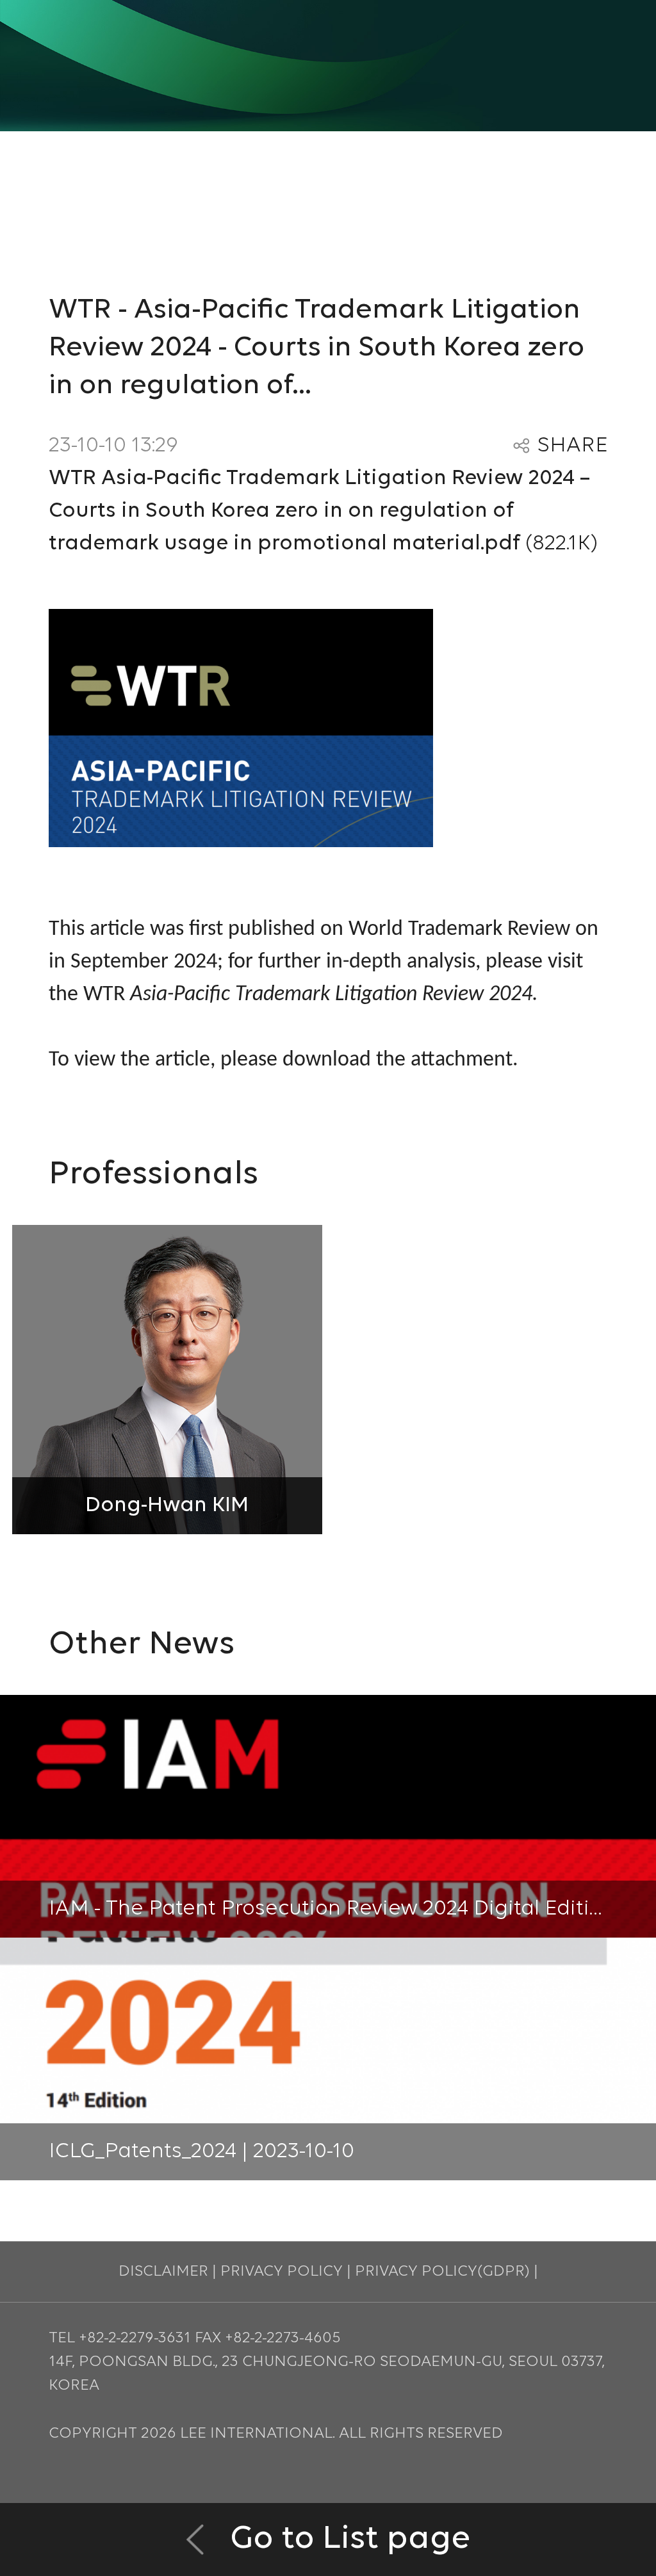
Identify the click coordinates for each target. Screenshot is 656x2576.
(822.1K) (323, 511)
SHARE (572, 446)
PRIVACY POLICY (282, 2272)
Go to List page (346, 2539)
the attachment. (447, 1060)
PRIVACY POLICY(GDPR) (442, 2272)
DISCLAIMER (163, 2272)
